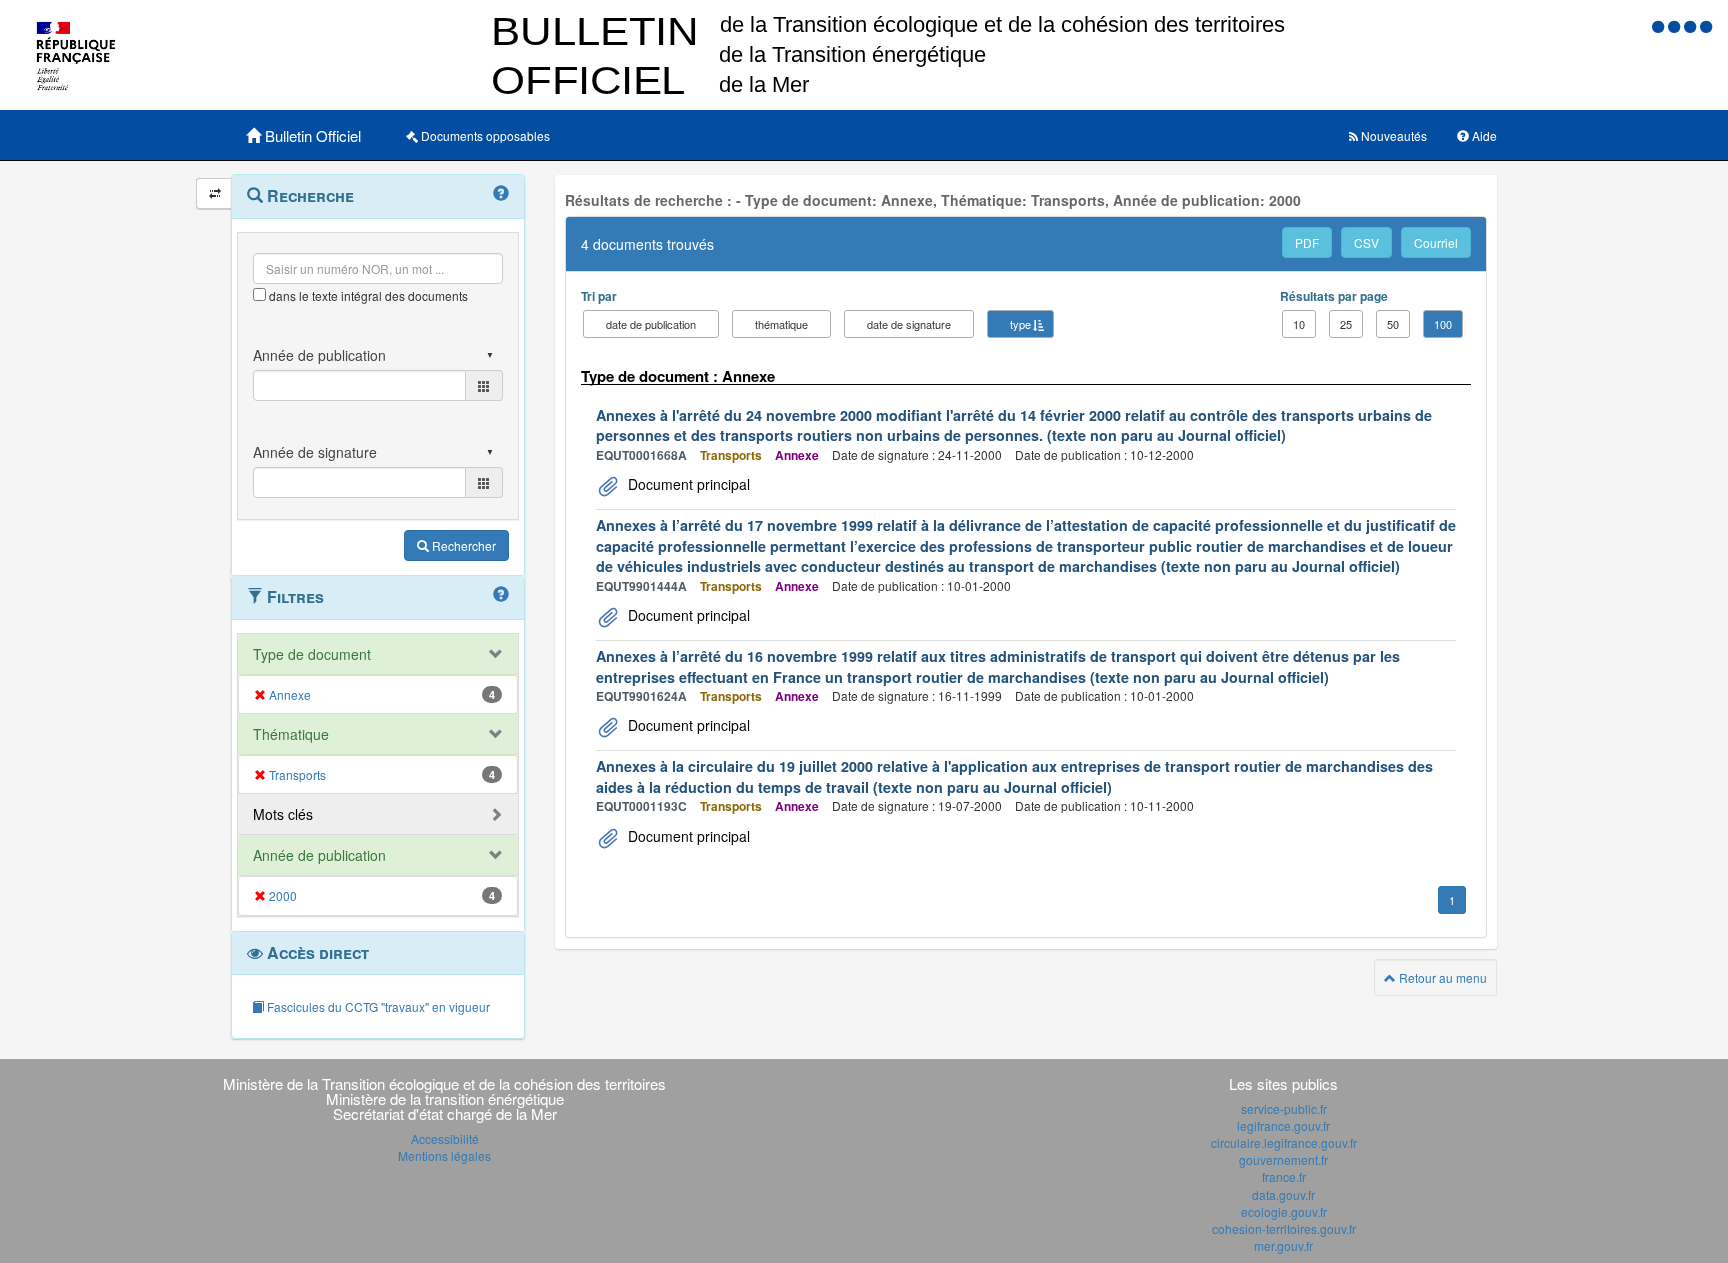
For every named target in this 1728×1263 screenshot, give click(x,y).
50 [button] (1393, 324)
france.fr (1284, 1176)
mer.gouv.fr (1283, 1245)
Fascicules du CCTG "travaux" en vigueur (377, 1006)
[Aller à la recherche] (1692, 25)
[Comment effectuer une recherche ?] (501, 194)
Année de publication (319, 855)
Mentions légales (444, 1155)
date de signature (909, 324)
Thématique (291, 734)
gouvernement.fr (1283, 1159)
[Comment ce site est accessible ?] (1660, 25)
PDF (1307, 242)
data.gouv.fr (1283, 1194)
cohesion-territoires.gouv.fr (1284, 1228)
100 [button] (1443, 324)
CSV (1366, 242)
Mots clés (283, 814)
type (1020, 324)
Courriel (1436, 242)
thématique (781, 324)
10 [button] (1299, 324)
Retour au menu (1441, 977)
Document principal (687, 484)
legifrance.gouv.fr (1283, 1125)
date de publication (651, 324)
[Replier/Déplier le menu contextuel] (214, 193)
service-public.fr (1284, 1108)
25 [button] (1346, 324)
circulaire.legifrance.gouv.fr (1284, 1142)
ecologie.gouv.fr (1284, 1211)
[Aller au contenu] (1676, 25)
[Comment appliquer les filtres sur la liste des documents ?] (501, 595)
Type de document (312, 654)
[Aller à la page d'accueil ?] (1706, 25)
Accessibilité (445, 1138)
